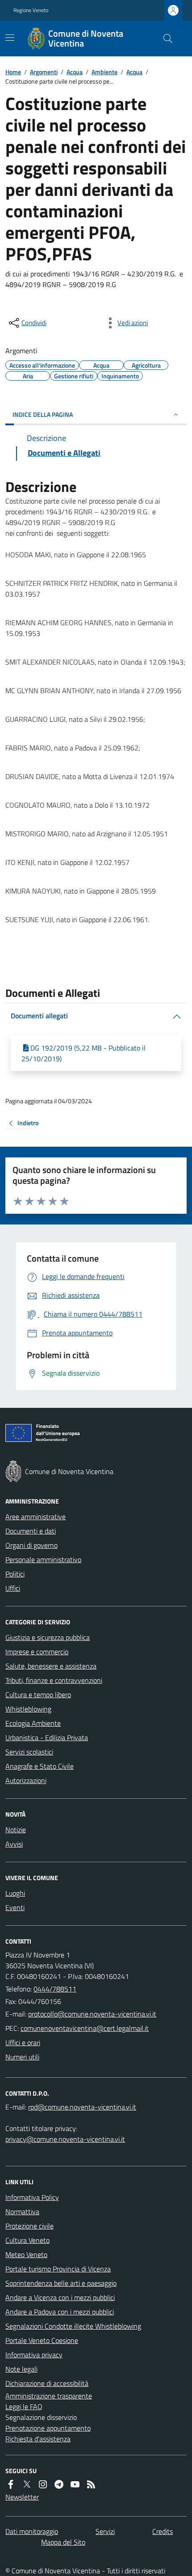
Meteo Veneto (26, 2254)
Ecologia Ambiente (33, 1723)
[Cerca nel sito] (164, 38)
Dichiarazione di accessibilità (47, 2383)
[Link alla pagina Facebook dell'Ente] (11, 2484)
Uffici (13, 1588)
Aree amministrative (35, 1517)
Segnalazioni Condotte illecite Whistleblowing (73, 2326)
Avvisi (14, 1844)
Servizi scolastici (29, 1752)
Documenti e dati (31, 1531)
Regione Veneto (31, 10)
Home (13, 72)
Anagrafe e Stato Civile (40, 1766)
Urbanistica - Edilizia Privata (47, 1737)
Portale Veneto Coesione (42, 2340)
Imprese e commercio (37, 1652)
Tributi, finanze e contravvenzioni (54, 1680)
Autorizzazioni (26, 1780)
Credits (163, 2531)
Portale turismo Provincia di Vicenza (58, 2269)
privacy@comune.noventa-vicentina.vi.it (65, 2139)
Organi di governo (31, 1545)
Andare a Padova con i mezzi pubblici (60, 2312)
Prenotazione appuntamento (48, 2428)
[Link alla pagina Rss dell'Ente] (91, 2484)
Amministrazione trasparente (49, 2396)
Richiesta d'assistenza (38, 2439)
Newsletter (22, 2497)
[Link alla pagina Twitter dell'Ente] (27, 2484)
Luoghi (15, 1893)
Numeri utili (22, 2057)
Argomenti (44, 72)
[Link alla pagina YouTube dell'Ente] (75, 2484)
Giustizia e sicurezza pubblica (48, 1637)
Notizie (16, 1830)
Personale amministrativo (43, 1559)
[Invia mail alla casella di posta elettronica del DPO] (82, 2107)
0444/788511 (55, 1989)
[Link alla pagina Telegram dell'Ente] (59, 2484)
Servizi (105, 2531)
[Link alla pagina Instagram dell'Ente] (43, 2484)
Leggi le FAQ (24, 2407)
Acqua (75, 72)
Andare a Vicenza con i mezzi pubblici (60, 2297)
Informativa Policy (32, 2197)
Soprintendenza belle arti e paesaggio (61, 2283)
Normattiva (22, 2212)
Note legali (21, 2369)
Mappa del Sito (63, 2542)
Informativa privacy (34, 2355)
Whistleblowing (28, 1709)
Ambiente (104, 72)
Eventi (15, 1907)
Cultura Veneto (27, 2240)
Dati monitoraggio (32, 2531)
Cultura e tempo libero (38, 1695)
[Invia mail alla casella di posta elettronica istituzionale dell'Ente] (92, 2014)
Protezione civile (29, 2226)
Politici (15, 1574)
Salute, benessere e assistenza (51, 1666)
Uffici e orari (23, 2042)
